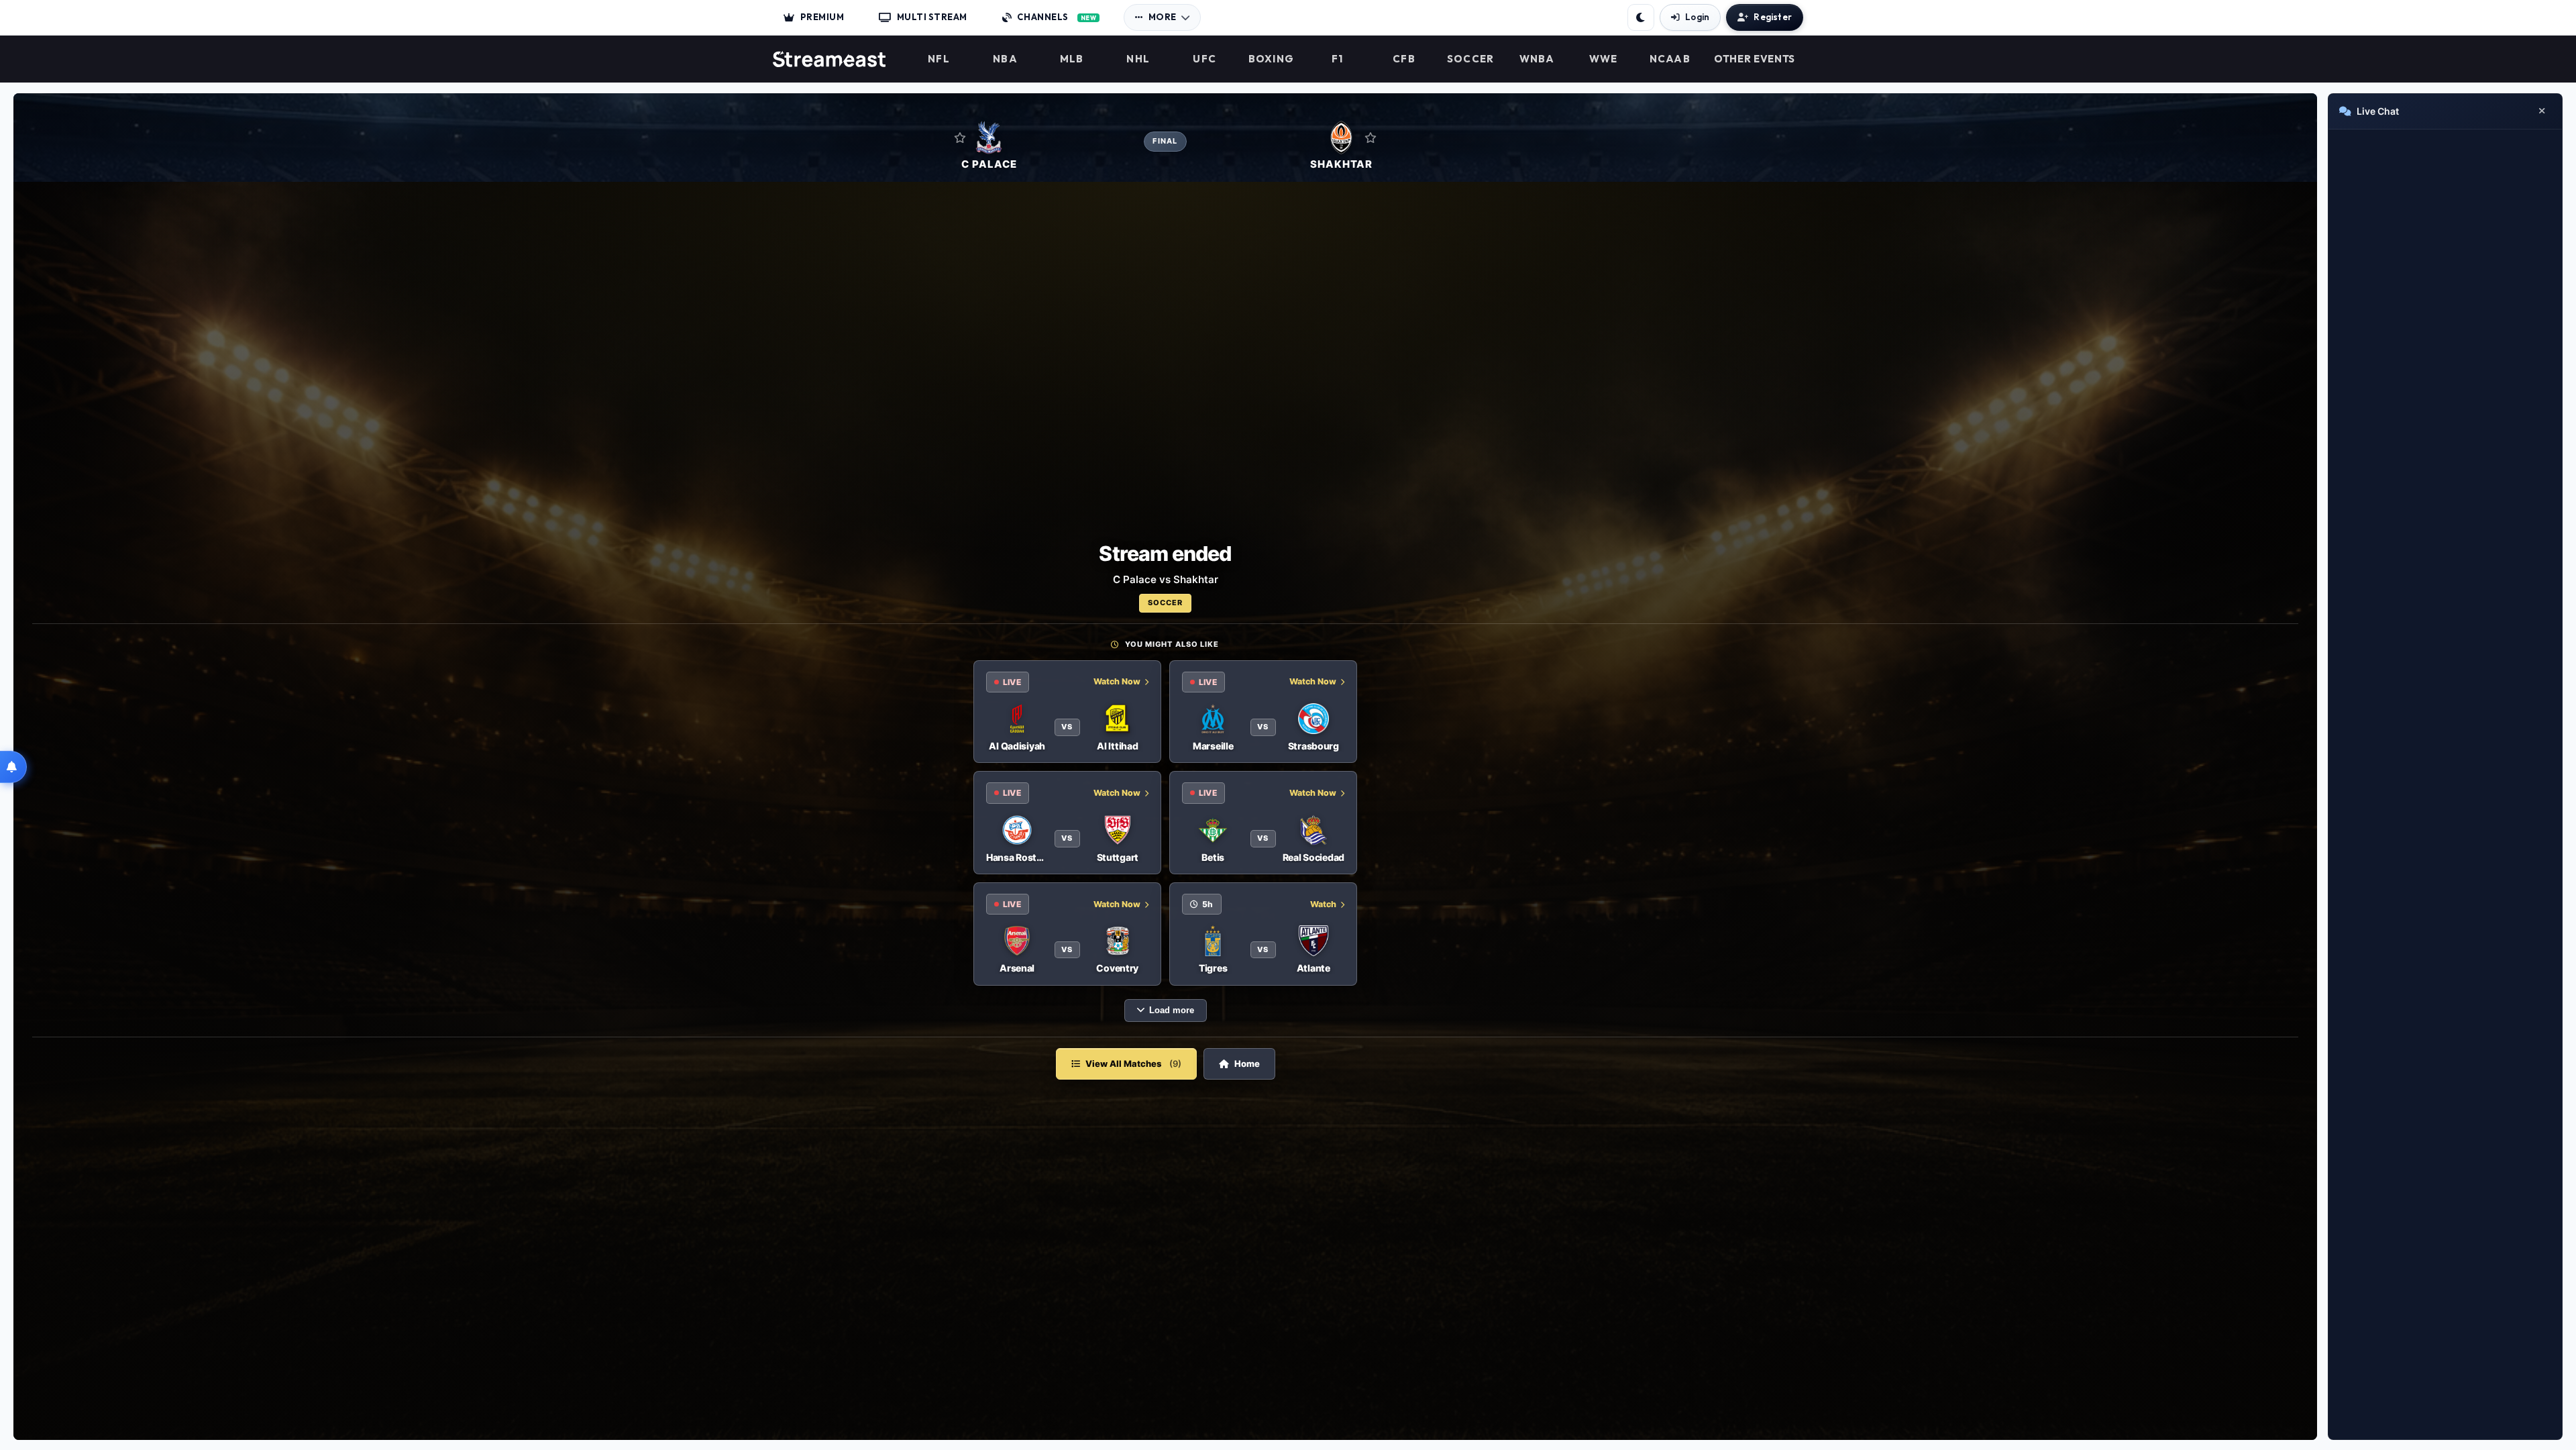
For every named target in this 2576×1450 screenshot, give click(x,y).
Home (1247, 1064)
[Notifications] (13, 767)
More (1163, 17)
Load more (1172, 1011)
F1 (1338, 59)
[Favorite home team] (960, 138)
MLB (1072, 59)
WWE (1604, 59)
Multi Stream (932, 17)
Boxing (1272, 59)
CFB (1404, 59)
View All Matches (1133, 1064)
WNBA (1537, 59)
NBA (1005, 59)
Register (1773, 17)
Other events (1755, 59)
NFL (939, 59)
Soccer (1471, 59)
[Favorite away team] (1371, 138)
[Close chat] (2542, 111)
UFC (1204, 59)
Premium (822, 17)
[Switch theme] (1641, 17)
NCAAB (1670, 59)
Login (1697, 17)
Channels (1057, 17)
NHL (1138, 59)
